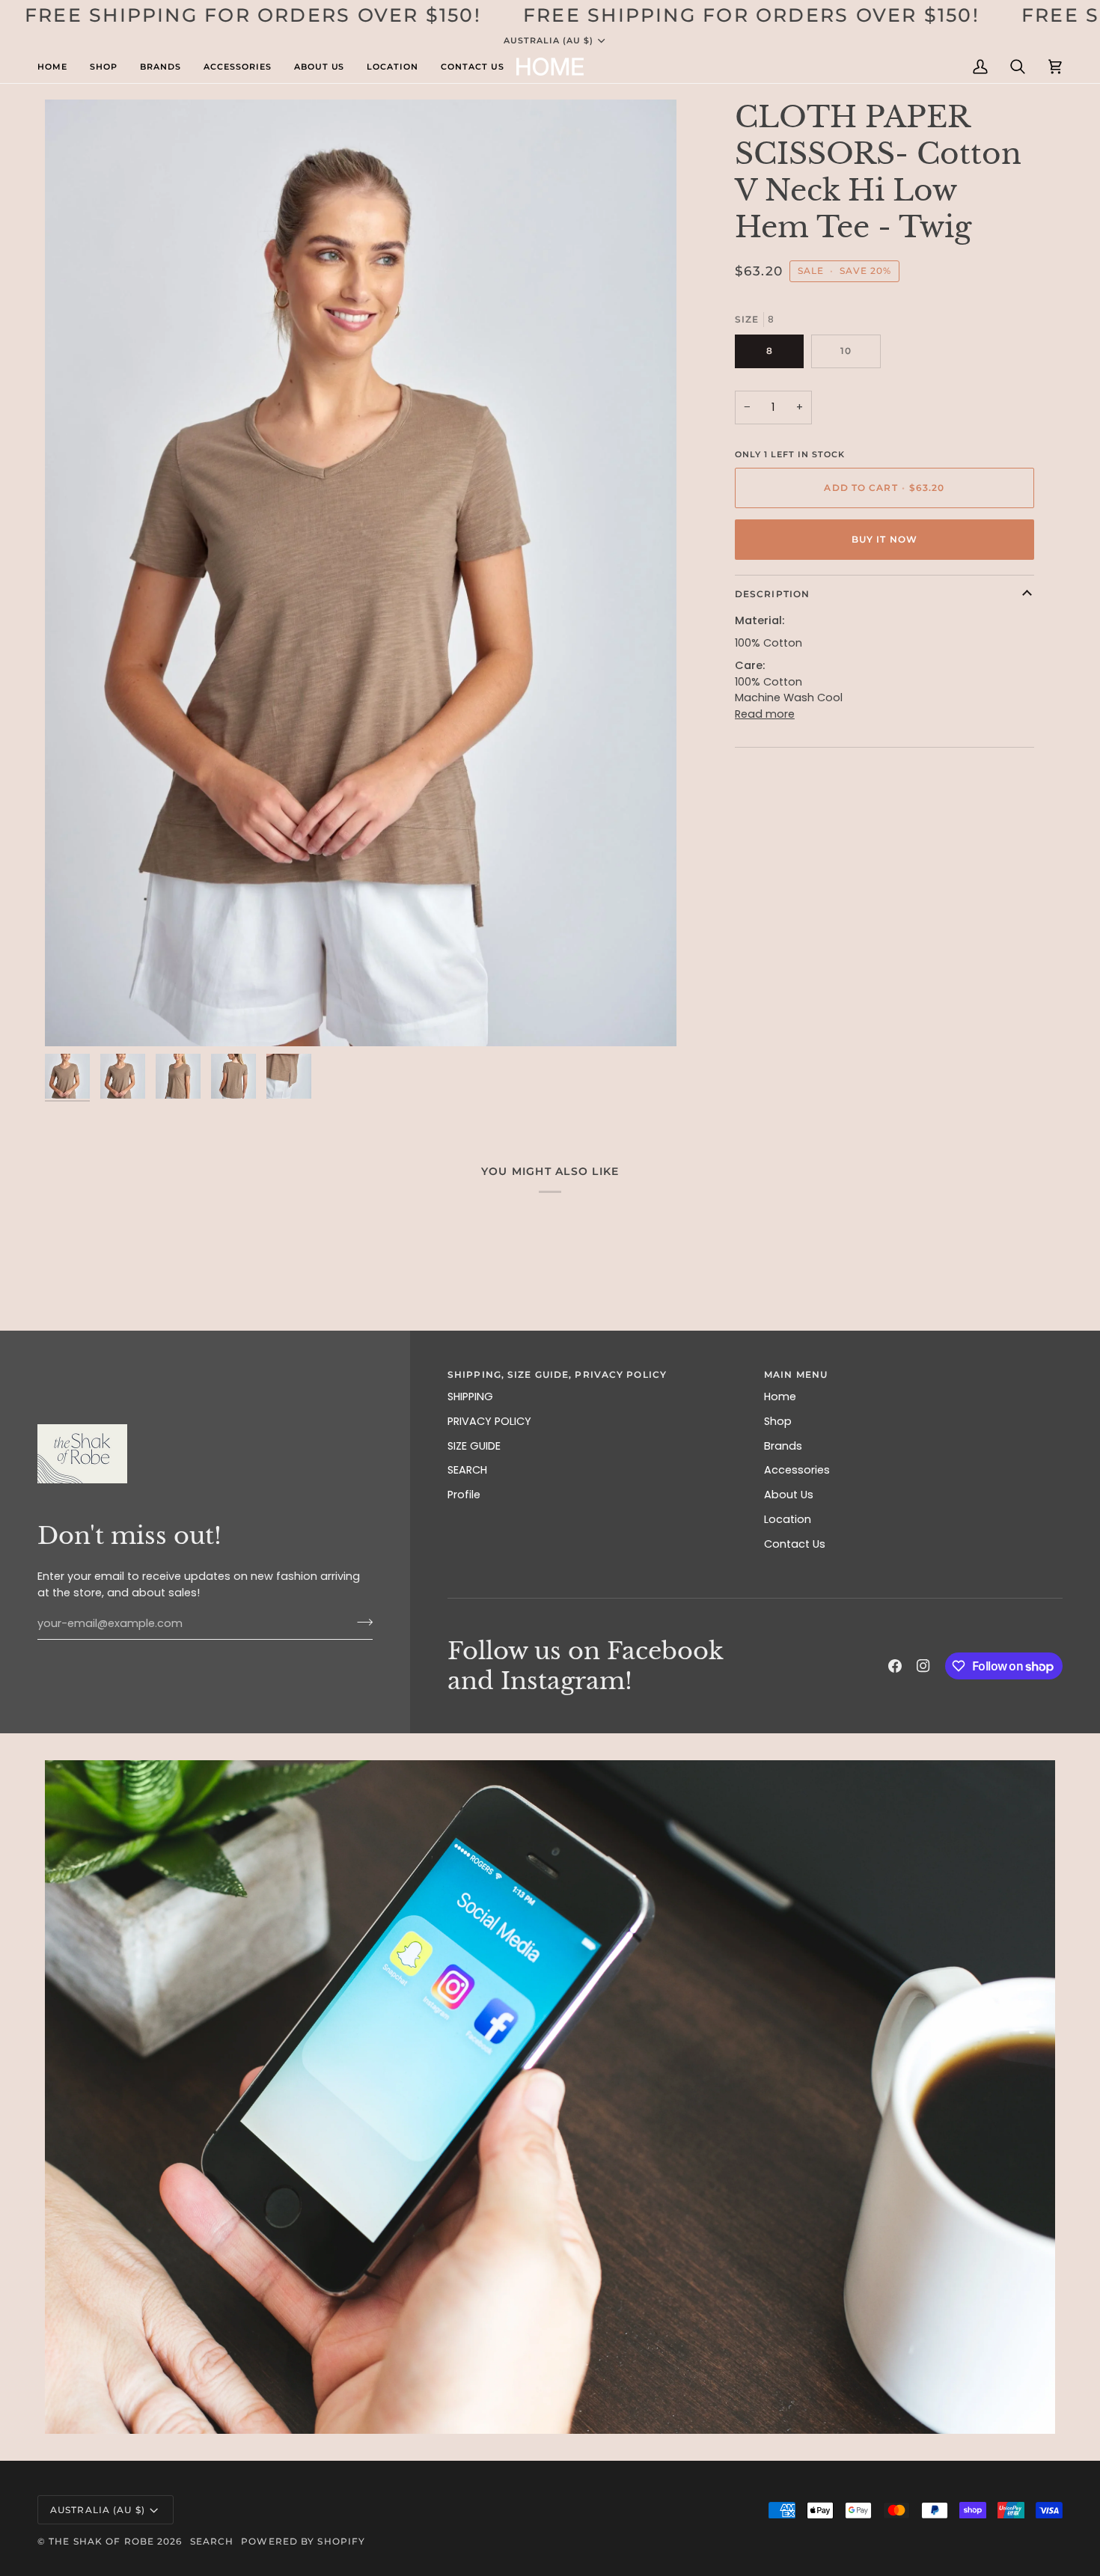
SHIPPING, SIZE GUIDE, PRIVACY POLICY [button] (557, 1374)
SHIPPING (470, 1397)
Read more (765, 714)
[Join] (360, 1622)
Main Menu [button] (796, 1374)
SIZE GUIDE (474, 1446)
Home (780, 1397)
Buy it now (884, 539)
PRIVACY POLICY (489, 1421)
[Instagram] (923, 1666)
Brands (783, 1446)
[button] (58, 67)
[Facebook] (895, 1666)
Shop (778, 1421)
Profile (464, 1495)
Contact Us (795, 1544)
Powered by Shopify (303, 2541)
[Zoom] (361, 573)
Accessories (797, 1470)
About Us (789, 1495)
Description (772, 594)
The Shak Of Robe (101, 2541)
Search (212, 2541)
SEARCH (467, 1470)
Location (788, 1519)
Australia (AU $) (549, 40)
